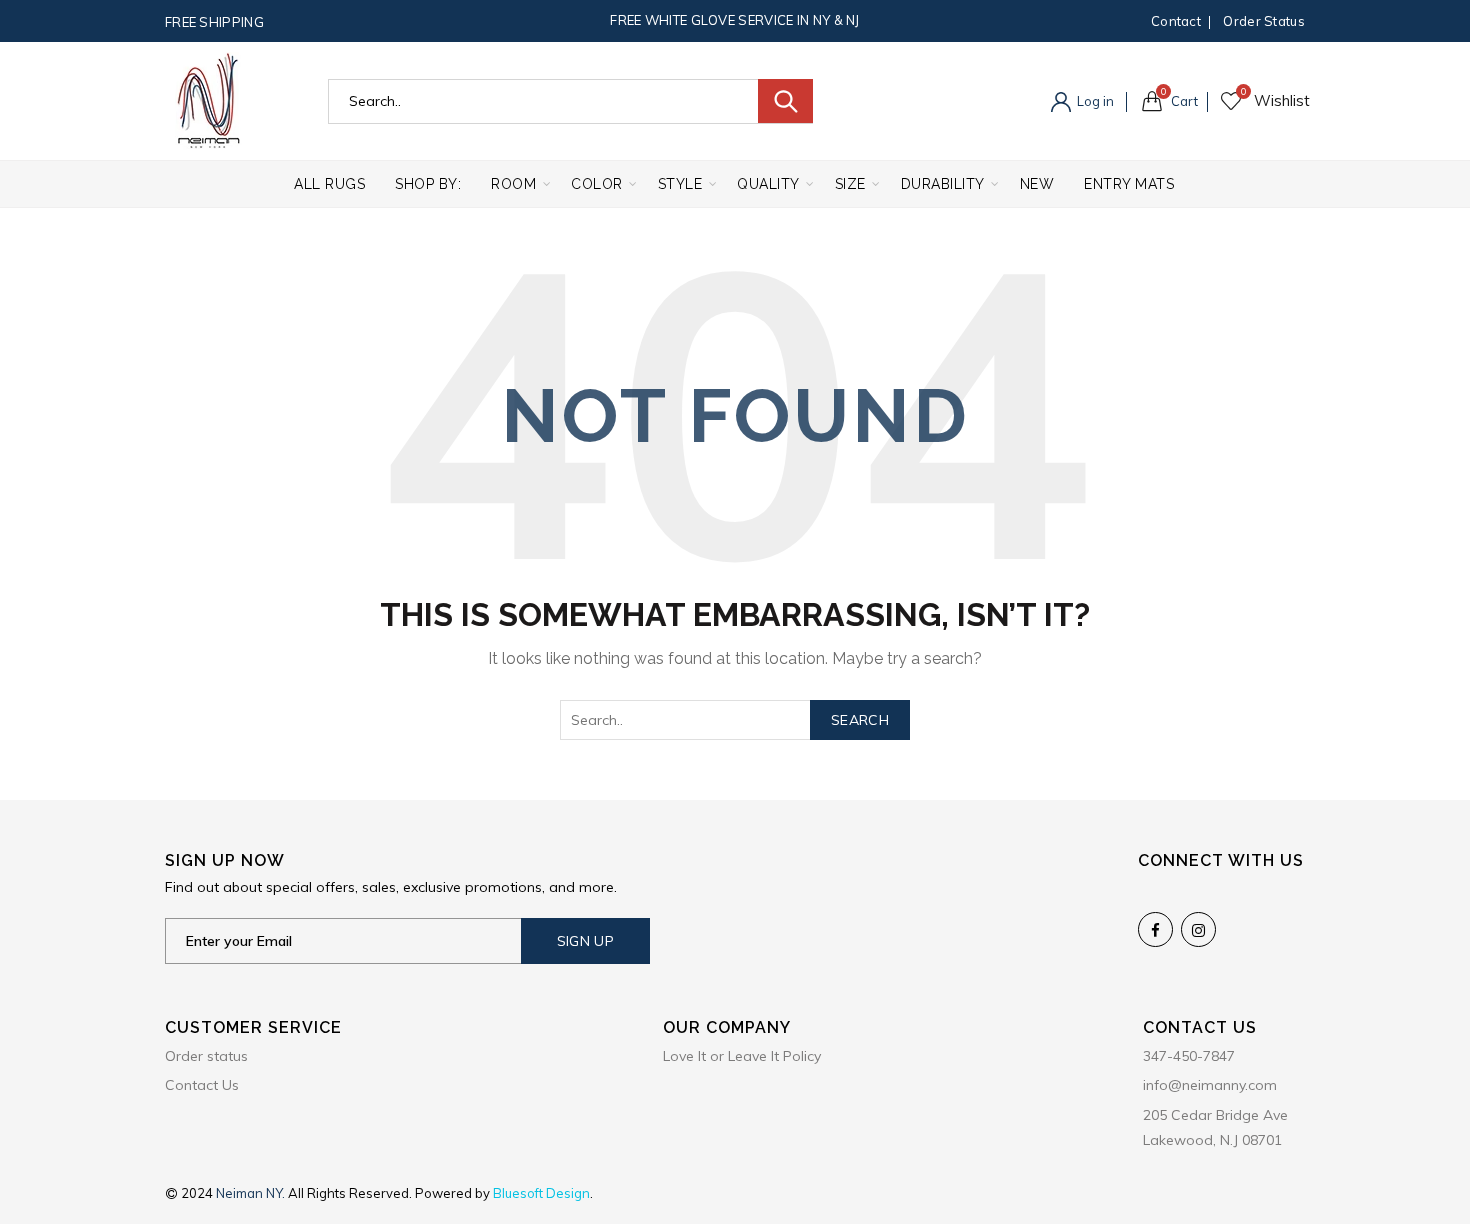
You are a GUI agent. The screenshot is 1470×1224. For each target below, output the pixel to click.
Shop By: (428, 184)
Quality (768, 184)
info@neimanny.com (1210, 1085)
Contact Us (202, 1085)
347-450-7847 (1189, 1056)
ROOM (513, 184)
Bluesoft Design (541, 1193)
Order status (1264, 21)
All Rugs (329, 184)
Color (597, 184)
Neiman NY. (252, 1193)
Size (850, 184)
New (1037, 184)
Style (680, 184)
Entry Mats (1129, 184)
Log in (1094, 101)
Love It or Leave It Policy (742, 1056)
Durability (943, 184)
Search (785, 101)
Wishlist (1243, 92)
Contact (1176, 21)
